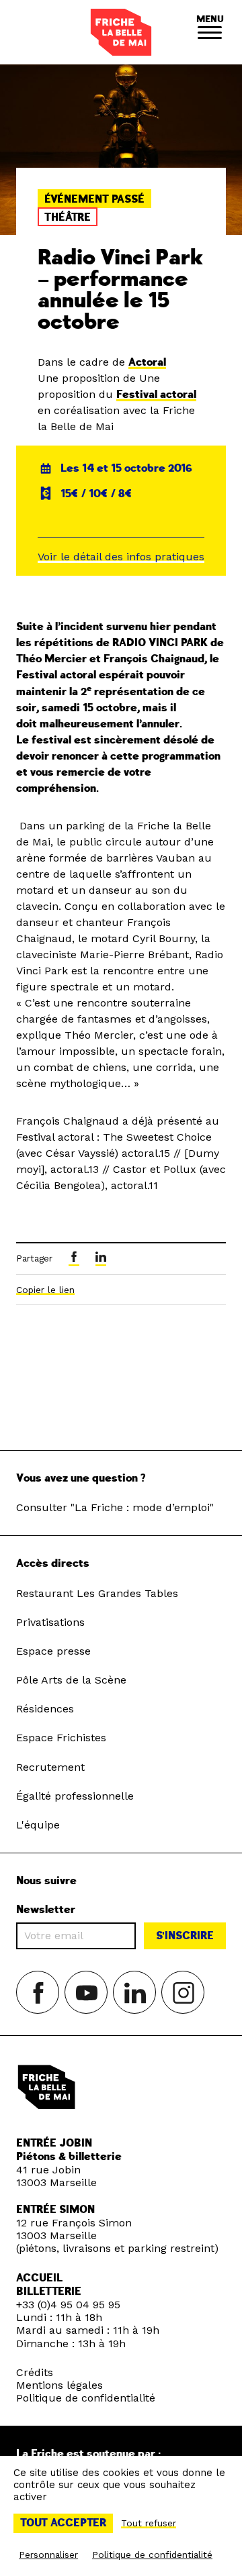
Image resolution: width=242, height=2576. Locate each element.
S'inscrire (185, 1936)
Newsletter (46, 1910)
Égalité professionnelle (75, 1796)
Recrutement (50, 1767)
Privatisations (50, 1622)
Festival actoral (156, 395)
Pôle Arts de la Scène (71, 1680)
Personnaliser (48, 2555)
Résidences (45, 1709)
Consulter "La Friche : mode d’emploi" (115, 1507)
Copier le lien (45, 1290)
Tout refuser (149, 2523)
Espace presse (53, 1651)
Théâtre (68, 217)
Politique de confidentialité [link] (152, 2555)
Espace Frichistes (61, 1738)
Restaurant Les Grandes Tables (97, 1593)
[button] (210, 32)
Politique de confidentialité (86, 2398)
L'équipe (38, 1825)
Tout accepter (63, 2523)
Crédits (35, 2372)
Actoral (147, 362)
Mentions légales (59, 2385)
